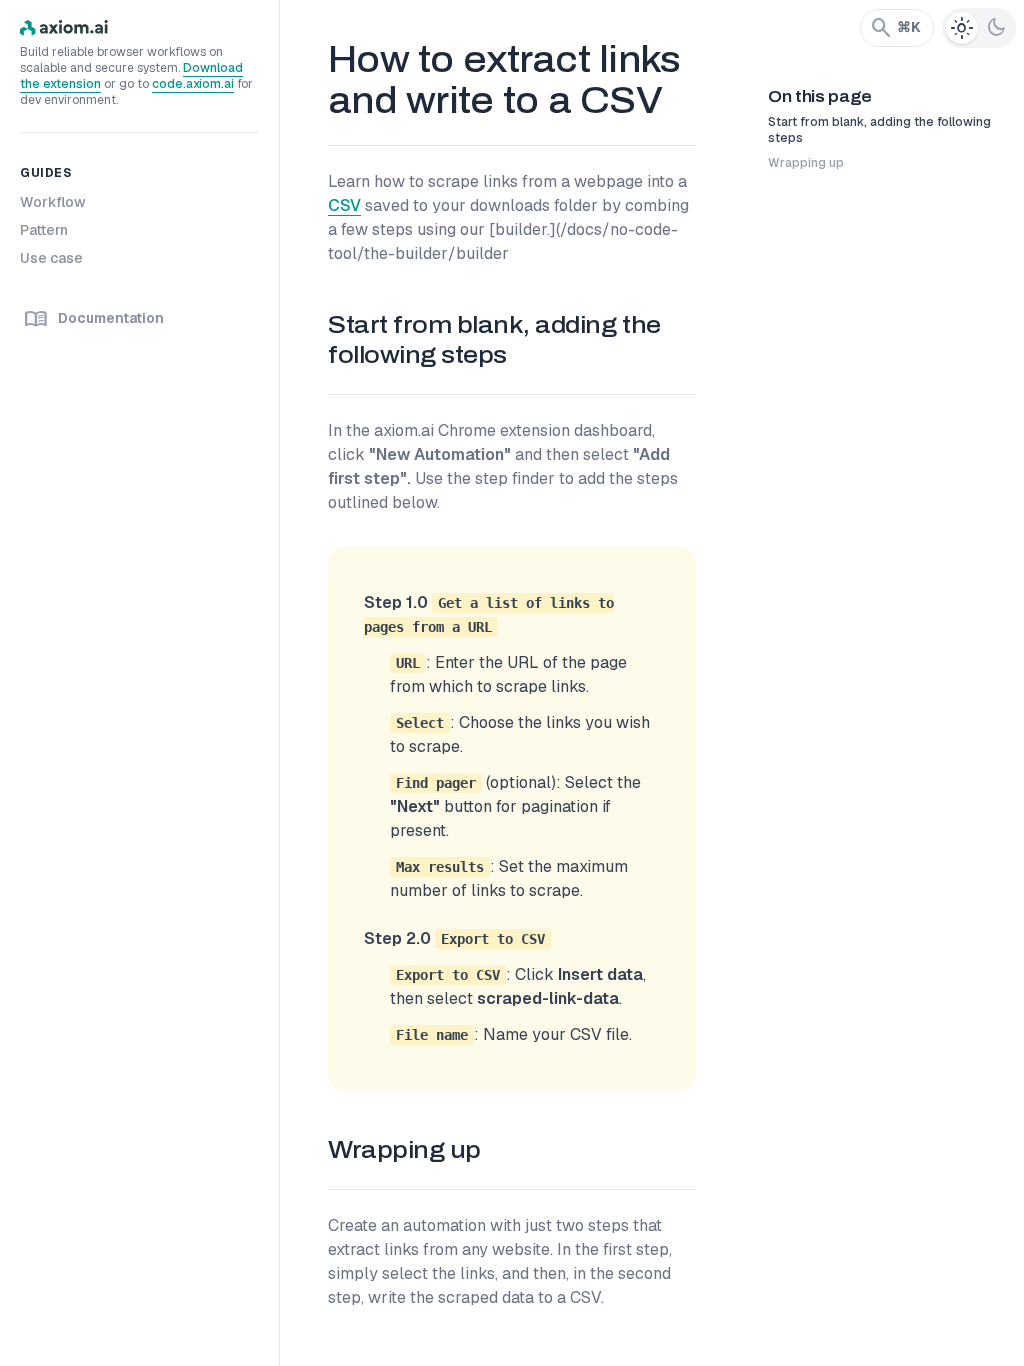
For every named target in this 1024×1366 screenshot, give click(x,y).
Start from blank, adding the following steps (879, 130)
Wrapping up (806, 163)
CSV (344, 205)
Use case (51, 258)
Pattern (44, 230)
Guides (46, 173)
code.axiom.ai (193, 84)
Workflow (53, 202)
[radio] (962, 28)
